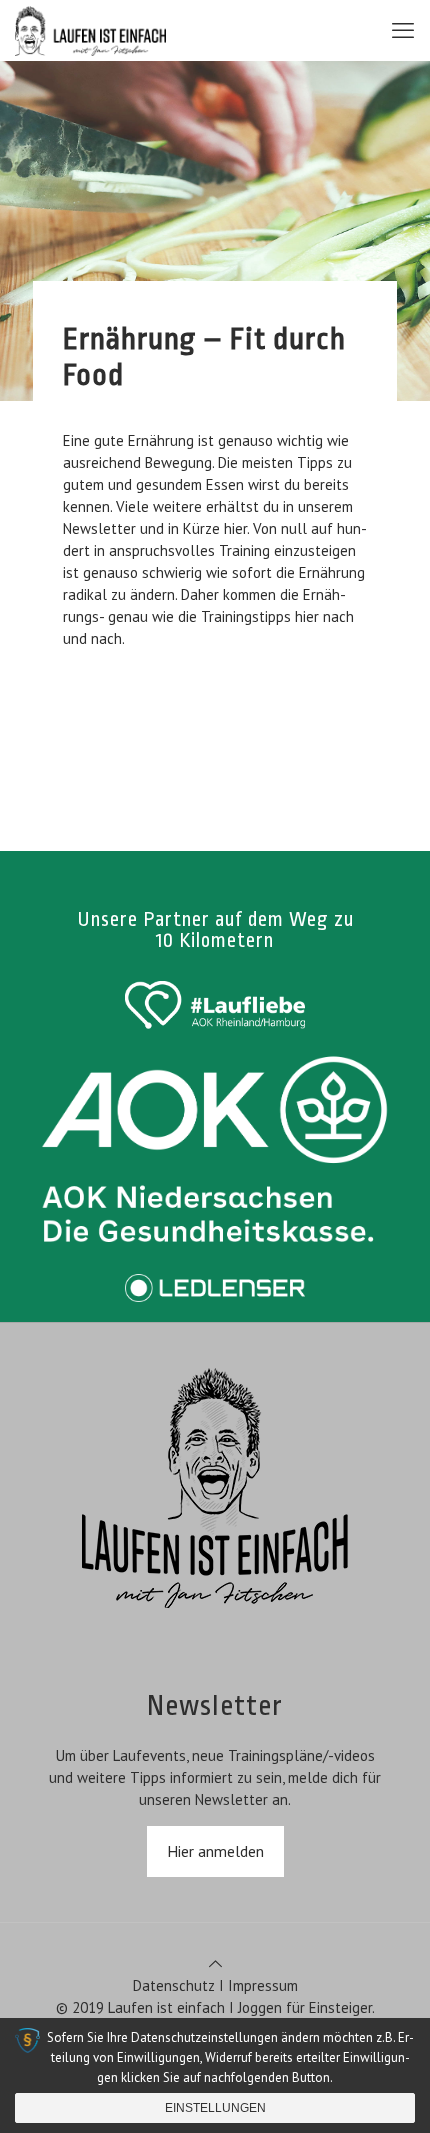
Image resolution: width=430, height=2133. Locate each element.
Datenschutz (174, 1985)
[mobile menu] (403, 30)
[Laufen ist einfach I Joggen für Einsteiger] (90, 30)
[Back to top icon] (215, 1963)
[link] (215, 1005)
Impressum (263, 1985)
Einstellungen (215, 2108)
